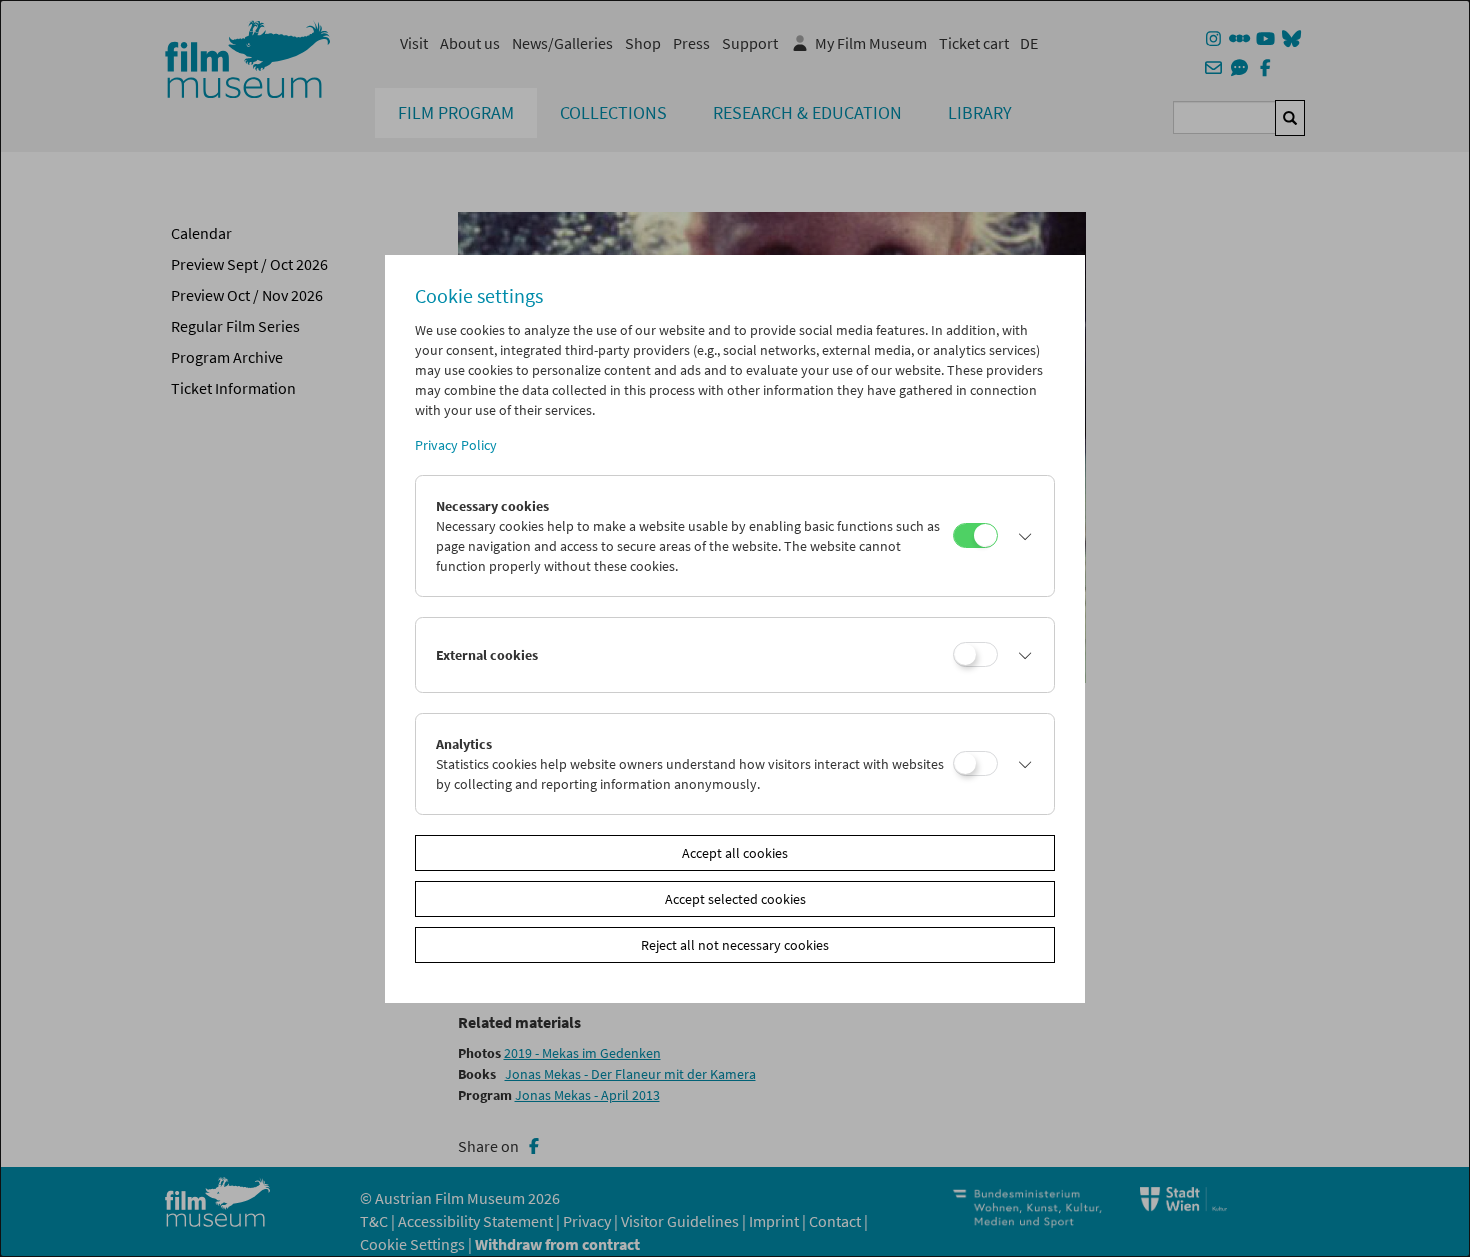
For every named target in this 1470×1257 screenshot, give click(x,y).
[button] (1021, 536)
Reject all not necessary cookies (735, 945)
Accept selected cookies (735, 899)
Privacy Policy (456, 445)
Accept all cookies (735, 853)
